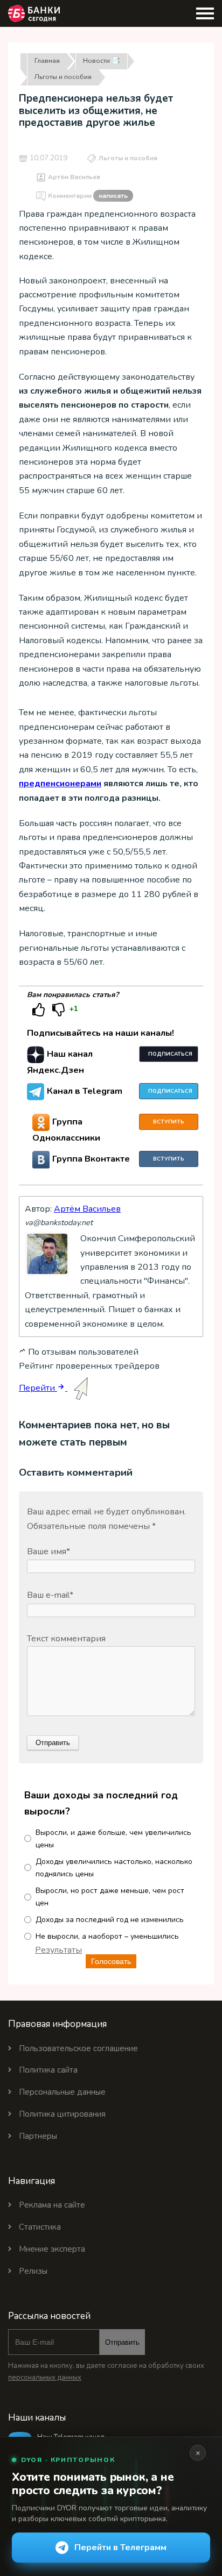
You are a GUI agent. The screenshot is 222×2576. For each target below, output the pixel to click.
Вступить (169, 1122)
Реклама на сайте (52, 2205)
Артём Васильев (74, 177)
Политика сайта (48, 2070)
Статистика (40, 2227)
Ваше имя (48, 1552)
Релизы (33, 2271)
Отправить (122, 2342)
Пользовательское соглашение (78, 2048)
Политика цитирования (62, 2114)
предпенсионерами (60, 784)
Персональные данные (62, 2092)
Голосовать (111, 1961)
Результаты (58, 1950)
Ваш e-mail (50, 1595)
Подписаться (170, 1054)
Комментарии (88, 196)
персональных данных (45, 2378)
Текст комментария (66, 1639)
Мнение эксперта (52, 2249)
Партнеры (38, 2136)
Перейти (38, 1388)
